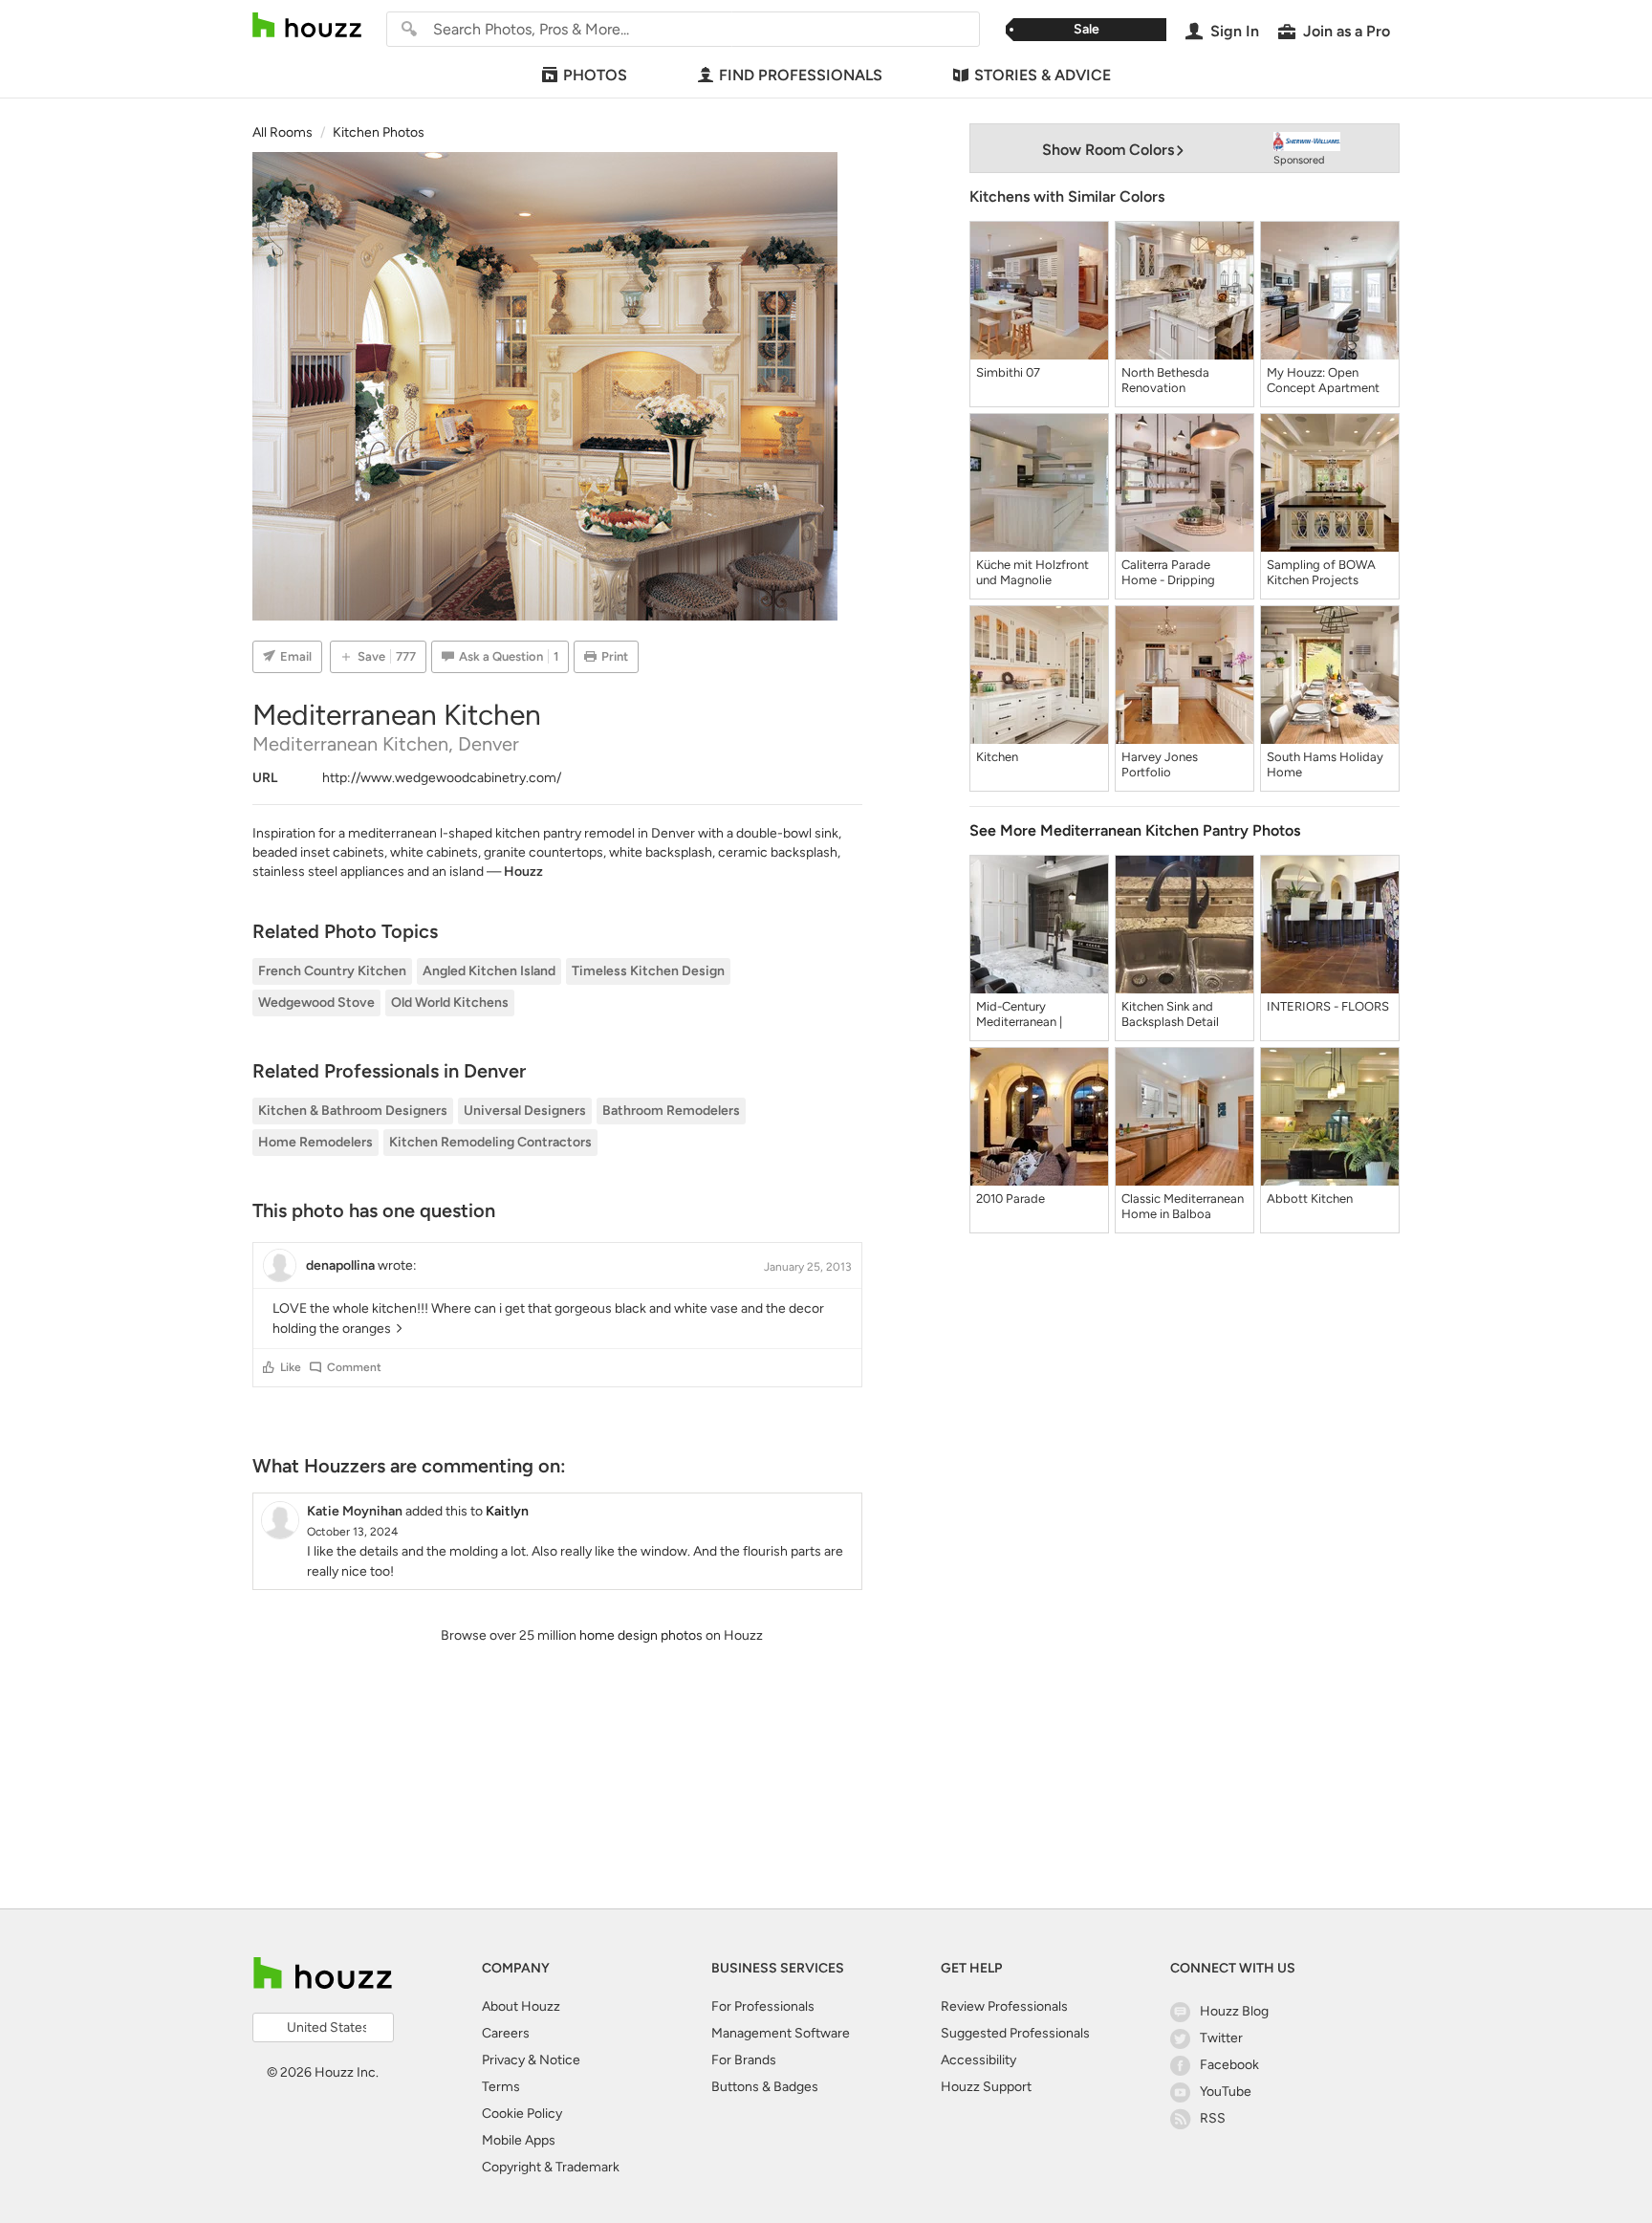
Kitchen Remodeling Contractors (490, 1142)
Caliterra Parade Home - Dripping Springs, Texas (1168, 573)
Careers (506, 2033)
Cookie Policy (522, 2114)
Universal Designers (525, 1111)
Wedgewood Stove (316, 1003)
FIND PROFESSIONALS (801, 75)
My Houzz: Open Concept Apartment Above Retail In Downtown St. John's (1326, 381)
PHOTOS (595, 75)
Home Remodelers (315, 1142)
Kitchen (997, 757)
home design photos (641, 1635)
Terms (501, 2087)
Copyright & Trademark (551, 2167)
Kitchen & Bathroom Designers (353, 1111)
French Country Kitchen (332, 971)
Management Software (781, 2033)
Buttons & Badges (765, 2087)
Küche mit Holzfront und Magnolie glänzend (1032, 573)
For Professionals (763, 2006)
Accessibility (978, 2060)
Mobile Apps (519, 2140)
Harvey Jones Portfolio (1160, 764)
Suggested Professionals (1015, 2033)
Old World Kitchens (450, 1003)
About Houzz (521, 2006)
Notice (560, 2060)
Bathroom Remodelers (671, 1111)
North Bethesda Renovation (1165, 380)
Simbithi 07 (1008, 372)
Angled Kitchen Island (489, 971)
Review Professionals (1004, 2006)
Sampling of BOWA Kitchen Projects (1321, 572)
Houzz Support (986, 2087)
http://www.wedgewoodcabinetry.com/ (442, 778)
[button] (269, 1367)
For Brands (744, 2060)
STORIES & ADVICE (1043, 75)
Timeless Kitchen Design (648, 971)
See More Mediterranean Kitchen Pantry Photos (1135, 830)
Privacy (503, 2060)
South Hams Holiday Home (1325, 764)
